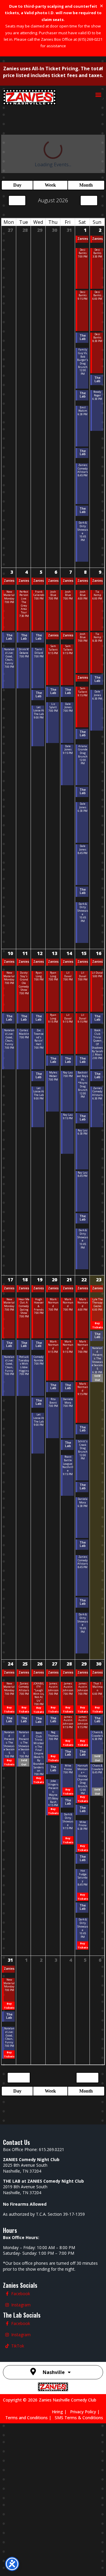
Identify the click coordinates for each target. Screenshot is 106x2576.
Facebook (21, 2446)
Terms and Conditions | (30, 2570)
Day (16, 147)
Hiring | (61, 2564)
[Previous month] (17, 162)
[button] (98, 94)
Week (48, 147)
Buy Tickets (97, 1357)
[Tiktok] (7, 2498)
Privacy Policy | (87, 2564)
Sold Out (97, 1421)
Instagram (21, 2457)
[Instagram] (7, 2457)
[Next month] (89, 162)
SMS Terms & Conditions (79, 2570)
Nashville (54, 2525)
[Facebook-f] (7, 2446)
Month (85, 147)
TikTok (18, 2498)
